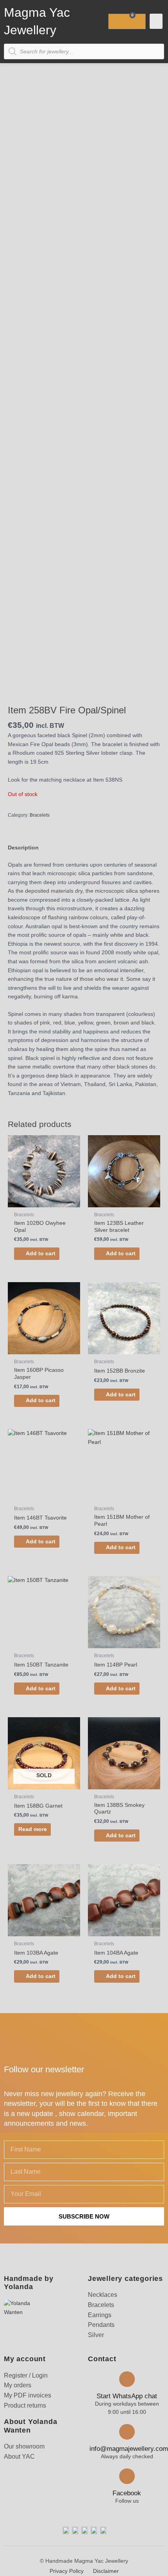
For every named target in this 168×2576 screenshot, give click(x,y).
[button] (156, 21)
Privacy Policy (67, 2571)
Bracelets (40, 815)
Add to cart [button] (41, 1253)
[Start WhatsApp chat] (127, 2379)
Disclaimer (106, 2571)
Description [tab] (23, 848)
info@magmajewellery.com (129, 2449)
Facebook (127, 2493)
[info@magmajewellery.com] (127, 2432)
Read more (33, 1829)
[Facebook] (127, 2476)
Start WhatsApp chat (127, 2396)
